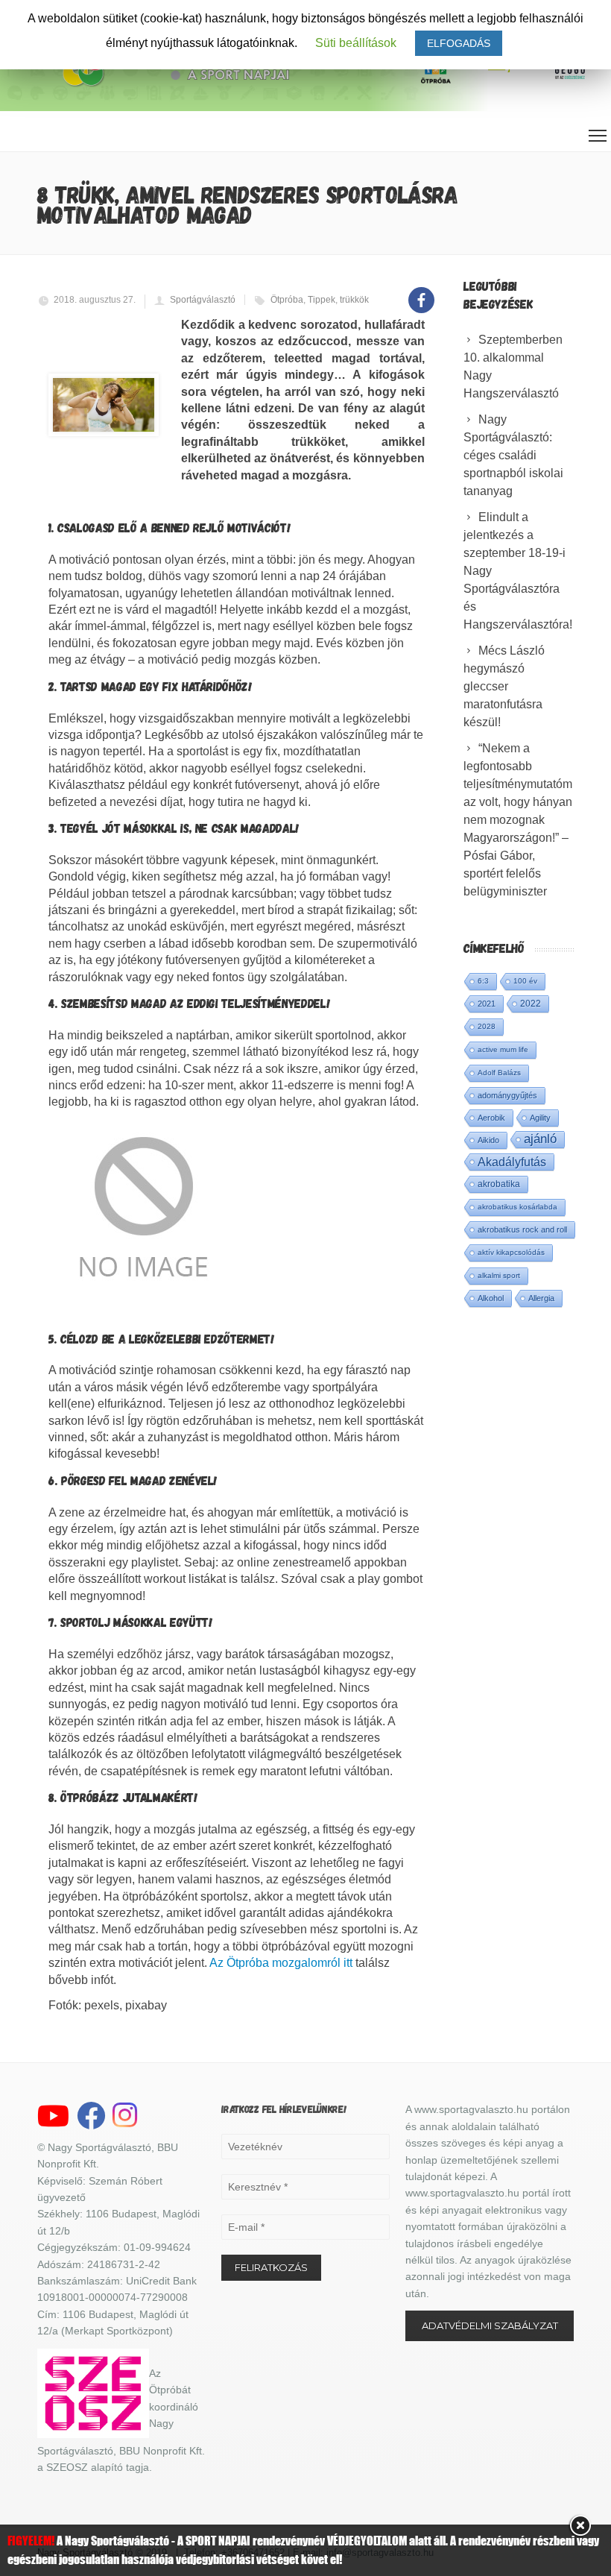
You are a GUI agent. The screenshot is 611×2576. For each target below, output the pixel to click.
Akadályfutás (512, 1162)
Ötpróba (287, 300)
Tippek (322, 300)
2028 (487, 1026)
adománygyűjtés (507, 1095)
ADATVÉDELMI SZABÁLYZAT (490, 2325)
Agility (540, 1118)
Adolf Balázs (499, 1073)
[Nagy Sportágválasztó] (175, 85)
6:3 (483, 981)
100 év (525, 981)
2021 (487, 1004)
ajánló (540, 1139)
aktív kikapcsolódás (511, 1252)
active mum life (503, 1049)
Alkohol (491, 1298)
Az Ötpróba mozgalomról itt (281, 1963)
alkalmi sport (499, 1275)
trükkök (354, 300)
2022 (531, 1004)
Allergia (541, 1298)
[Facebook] (421, 292)
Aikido (488, 1140)
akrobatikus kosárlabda (517, 1207)
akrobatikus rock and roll (522, 1229)
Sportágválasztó (203, 300)
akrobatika (499, 1184)
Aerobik (491, 1118)
